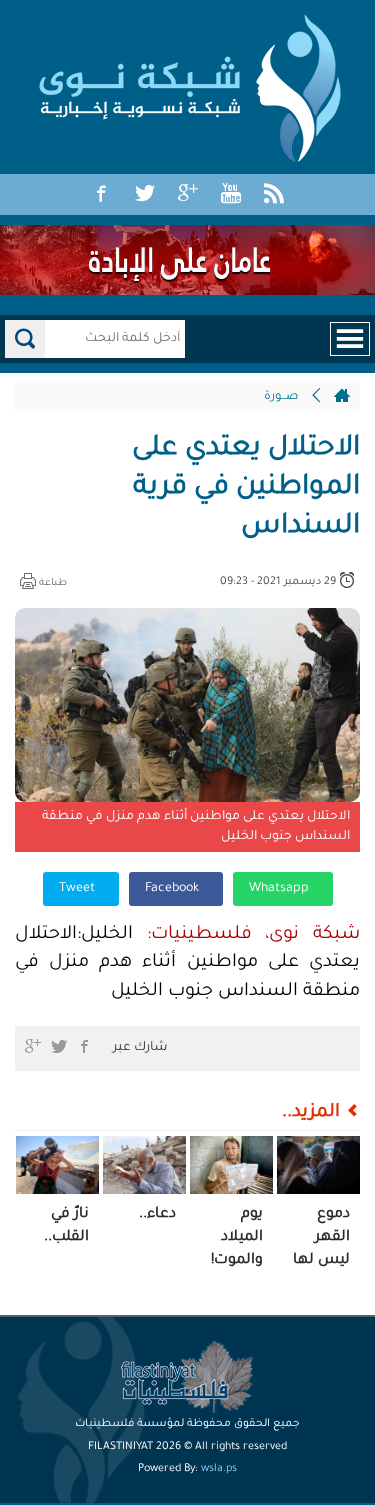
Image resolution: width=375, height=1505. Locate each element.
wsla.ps (219, 1469)
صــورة (281, 397)
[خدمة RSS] (274, 195)
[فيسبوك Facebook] (102, 195)
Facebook (173, 889)
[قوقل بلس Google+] (188, 195)
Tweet (78, 889)
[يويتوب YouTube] (231, 195)
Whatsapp (280, 889)
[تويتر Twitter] (145, 195)
